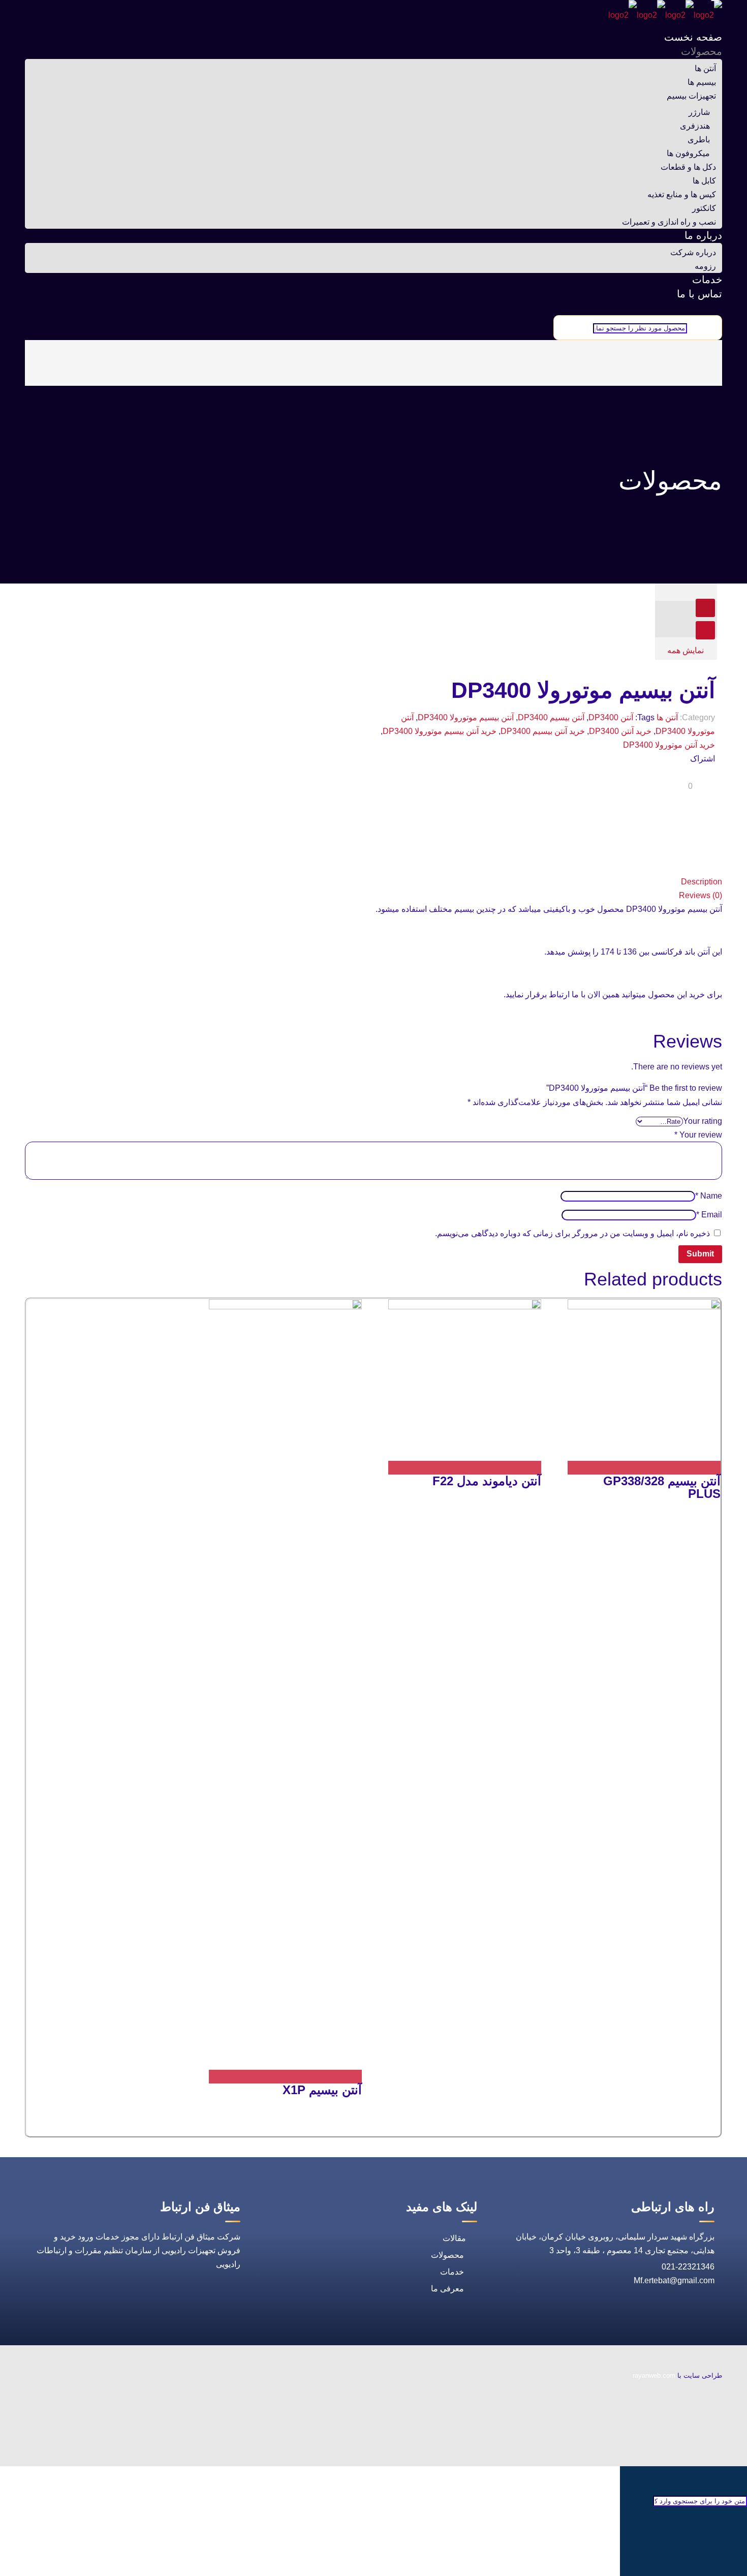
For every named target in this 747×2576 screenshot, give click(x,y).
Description (702, 882)
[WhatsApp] (713, 2391)
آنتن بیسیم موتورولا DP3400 (466, 717)
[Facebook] (713, 2408)
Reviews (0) (701, 895)
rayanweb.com (654, 2375)
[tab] (373, 882)
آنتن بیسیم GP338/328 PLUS (662, 1487)
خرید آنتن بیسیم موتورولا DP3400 (440, 731)
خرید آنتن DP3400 (620, 731)
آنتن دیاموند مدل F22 (487, 1481)
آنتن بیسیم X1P (322, 2090)
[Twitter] (713, 2424)
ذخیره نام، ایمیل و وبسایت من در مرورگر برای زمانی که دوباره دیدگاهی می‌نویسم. (572, 1233)
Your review (698, 1135)
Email (709, 1215)
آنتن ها (667, 717)
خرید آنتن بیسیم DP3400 (543, 731)
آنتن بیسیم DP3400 (551, 717)
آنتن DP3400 (611, 717)
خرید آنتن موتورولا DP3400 (669, 745)
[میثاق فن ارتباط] (665, 15)
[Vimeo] (713, 2441)
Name (709, 1196)
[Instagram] (713, 2458)
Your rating (703, 1121)
